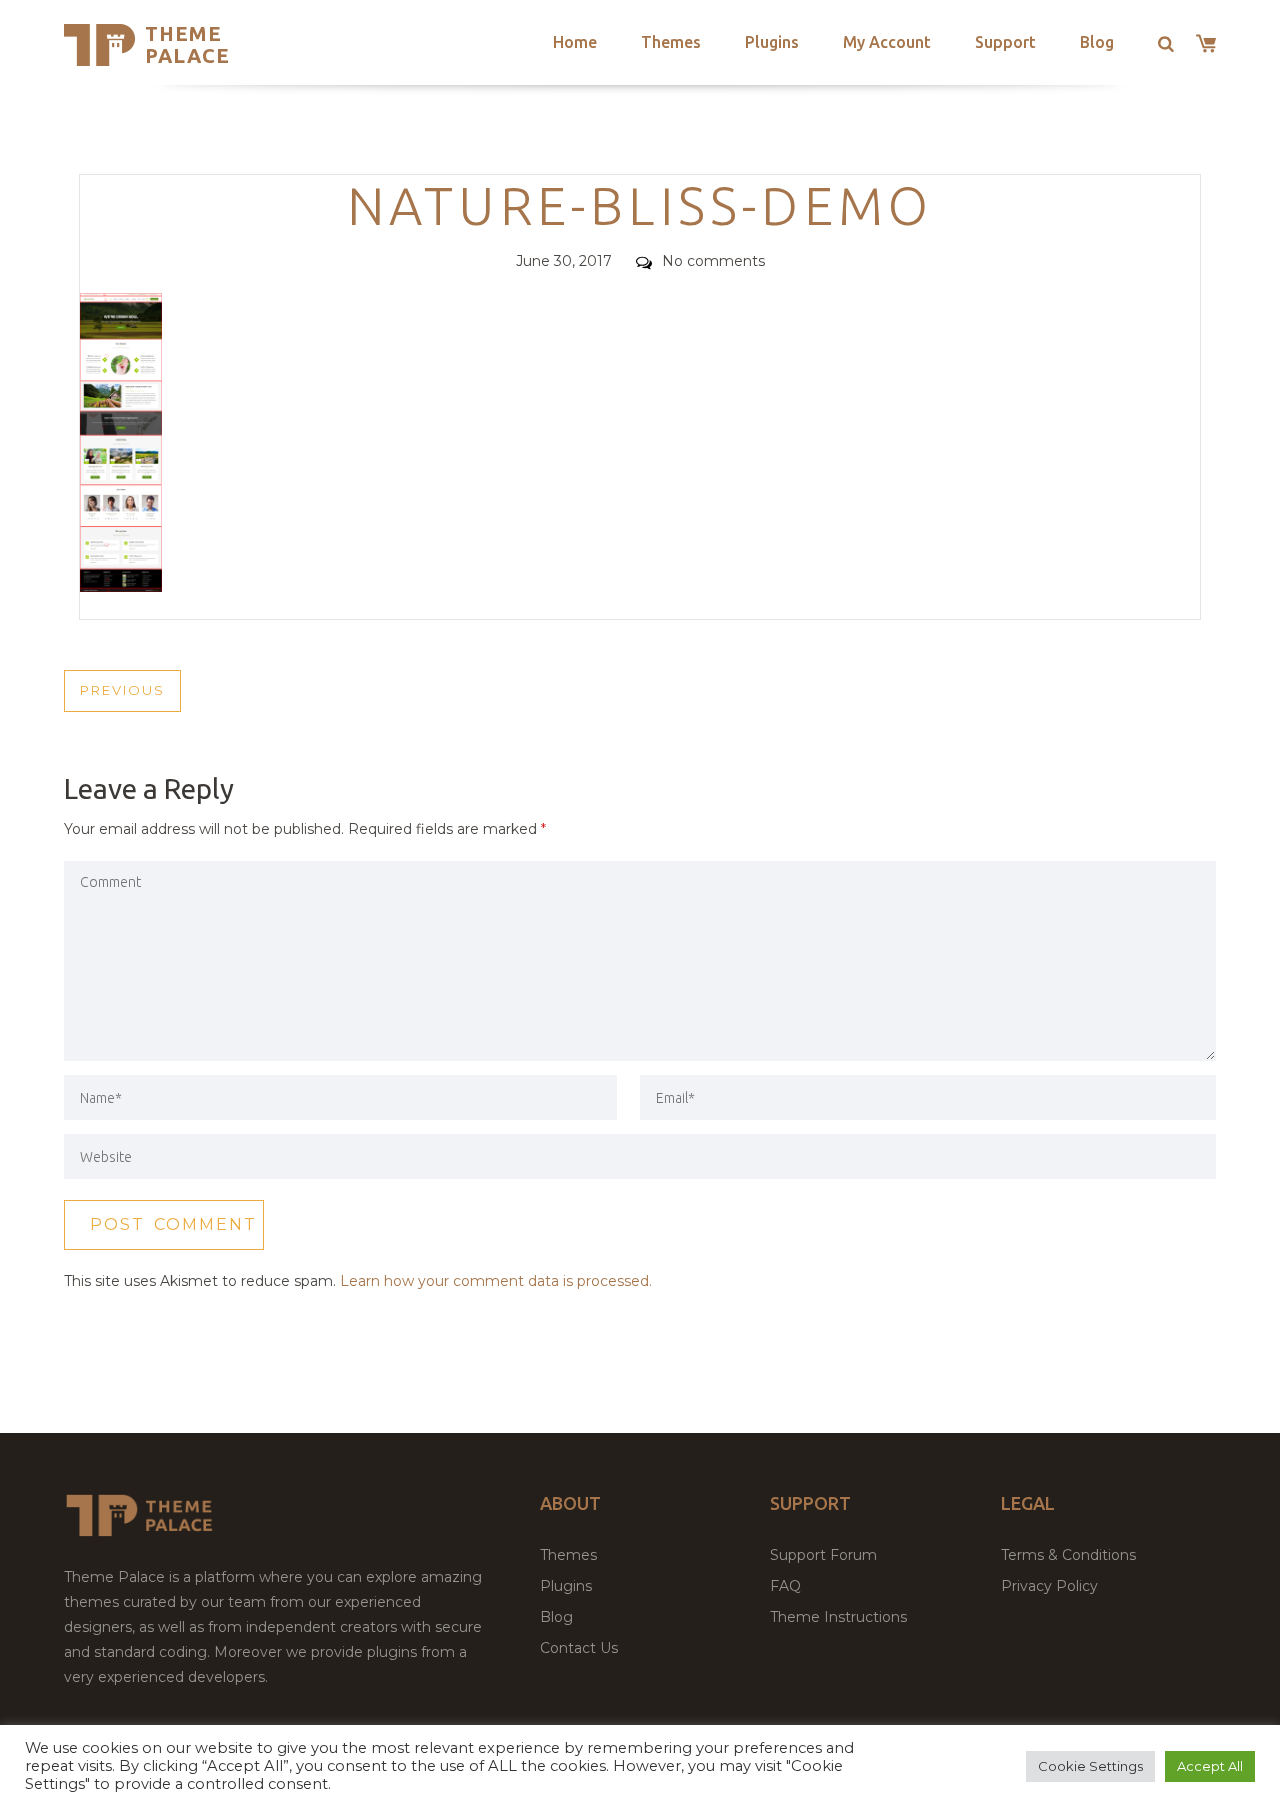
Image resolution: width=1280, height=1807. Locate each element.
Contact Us (579, 1648)
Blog (1097, 42)
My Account (887, 42)
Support (1005, 42)
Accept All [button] (1210, 1766)
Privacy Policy (1049, 1586)
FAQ (785, 1586)
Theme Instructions (838, 1617)
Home (575, 42)
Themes (671, 42)
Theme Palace (187, 44)
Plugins (772, 42)
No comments (713, 261)
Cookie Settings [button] (1090, 1766)
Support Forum (823, 1555)
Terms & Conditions (1068, 1555)
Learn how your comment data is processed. (496, 1281)
